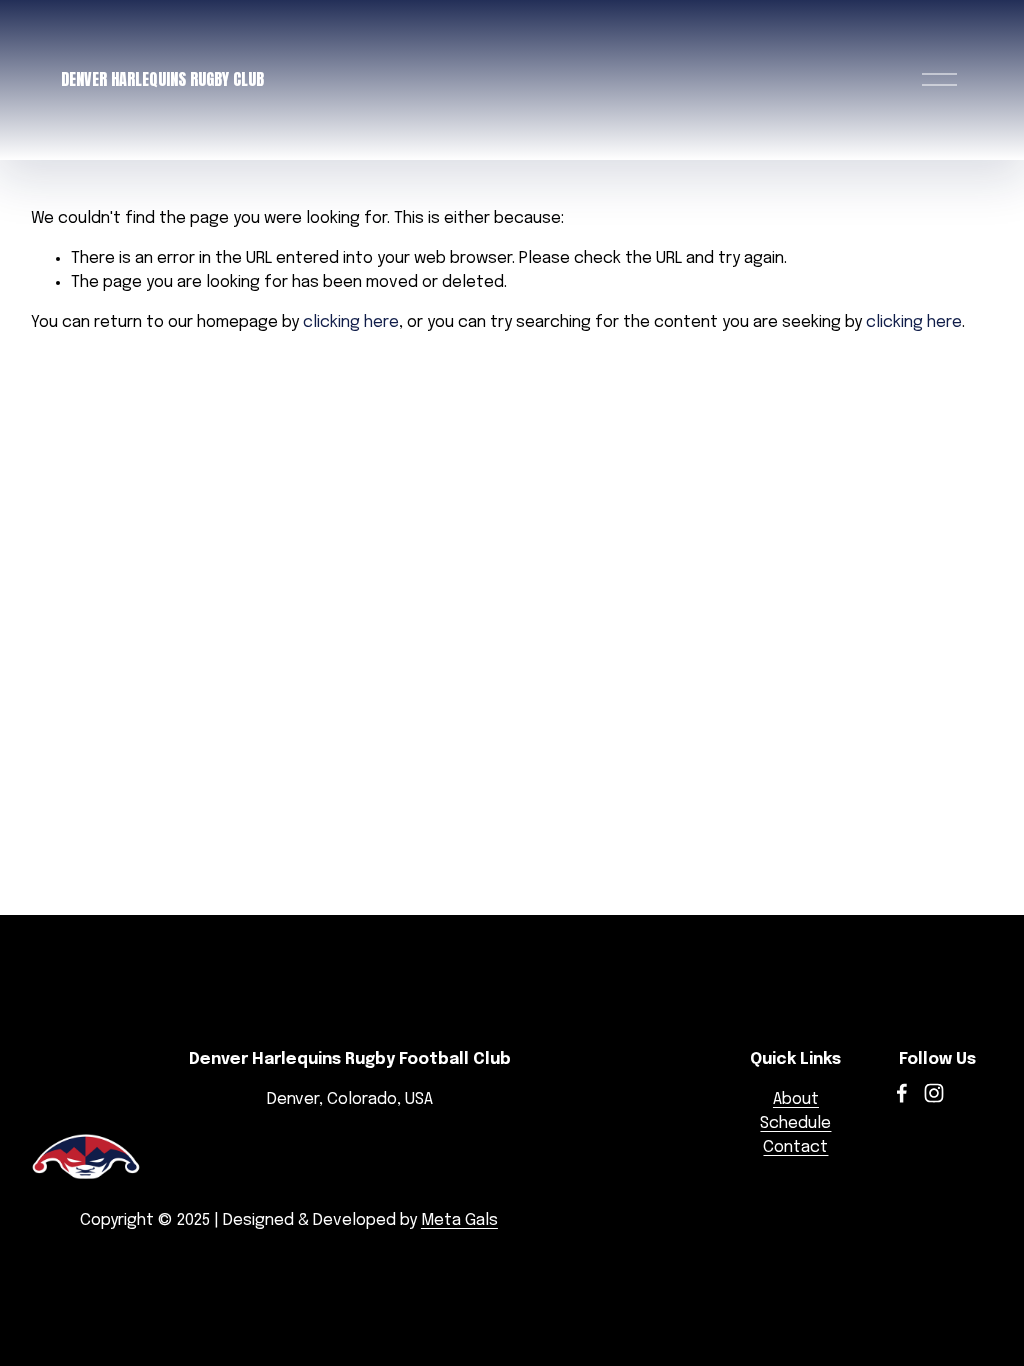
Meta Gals (459, 1220)
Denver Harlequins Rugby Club (162, 79)
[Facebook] (902, 1093)
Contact (795, 1147)
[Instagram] (934, 1093)
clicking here (351, 322)
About (796, 1099)
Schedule (795, 1123)
